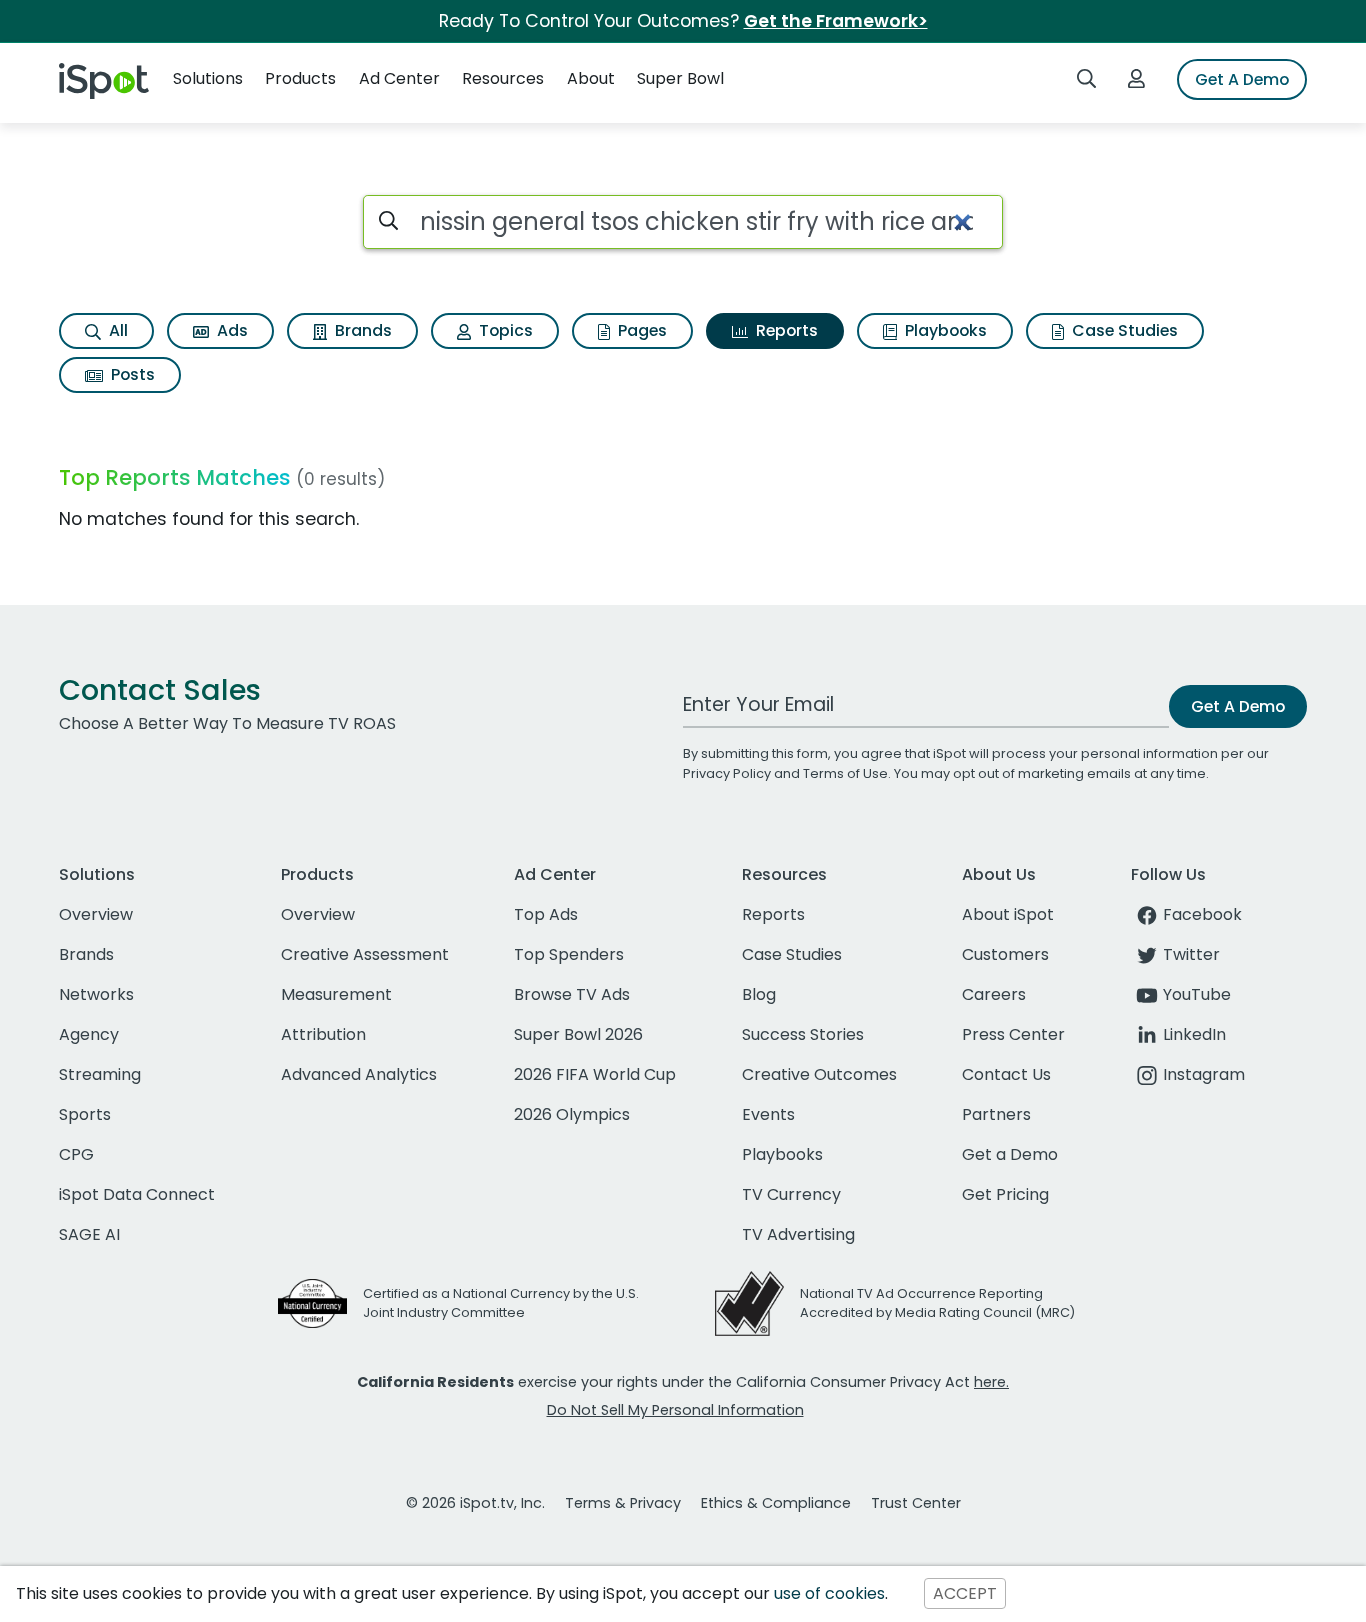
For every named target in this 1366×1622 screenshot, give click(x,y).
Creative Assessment (365, 954)
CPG (76, 1154)
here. (991, 1382)
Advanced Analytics (359, 1074)
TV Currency (791, 1194)
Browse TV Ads (572, 994)
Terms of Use (845, 773)
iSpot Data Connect (137, 1194)
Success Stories (803, 1034)
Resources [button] (503, 78)
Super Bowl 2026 (578, 1034)
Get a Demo (1010, 1154)
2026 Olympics (572, 1114)
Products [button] (300, 78)
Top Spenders (569, 954)
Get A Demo (1242, 79)
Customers (1005, 954)
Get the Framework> (836, 21)
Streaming (100, 1074)
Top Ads (546, 914)
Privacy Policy (727, 773)
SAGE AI (89, 1234)
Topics (504, 330)
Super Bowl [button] (680, 78)
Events (768, 1114)
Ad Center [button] (399, 78)
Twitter (1191, 954)
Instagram (1204, 1074)
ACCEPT (965, 1593)
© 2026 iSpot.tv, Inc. (475, 1503)
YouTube (1197, 994)
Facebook (1202, 914)
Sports (85, 1114)
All (116, 330)
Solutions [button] (208, 78)
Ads (230, 330)
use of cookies (829, 1593)
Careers (994, 994)
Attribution (323, 1034)
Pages (640, 330)
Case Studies (1123, 330)
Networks (96, 994)
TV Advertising (798, 1234)
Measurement (336, 994)
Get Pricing (1005, 1194)
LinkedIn (1194, 1034)
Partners (996, 1114)
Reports (785, 330)
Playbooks (944, 330)
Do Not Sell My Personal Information (675, 1410)
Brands (361, 330)
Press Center (1013, 1034)
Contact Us (1006, 1074)
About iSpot (1008, 914)
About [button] (591, 78)
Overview (96, 914)
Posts (131, 374)
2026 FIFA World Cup (595, 1074)
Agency (89, 1034)
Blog (759, 994)
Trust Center (916, 1503)
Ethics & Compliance (776, 1503)
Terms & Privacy (623, 1503)
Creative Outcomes (819, 1074)
